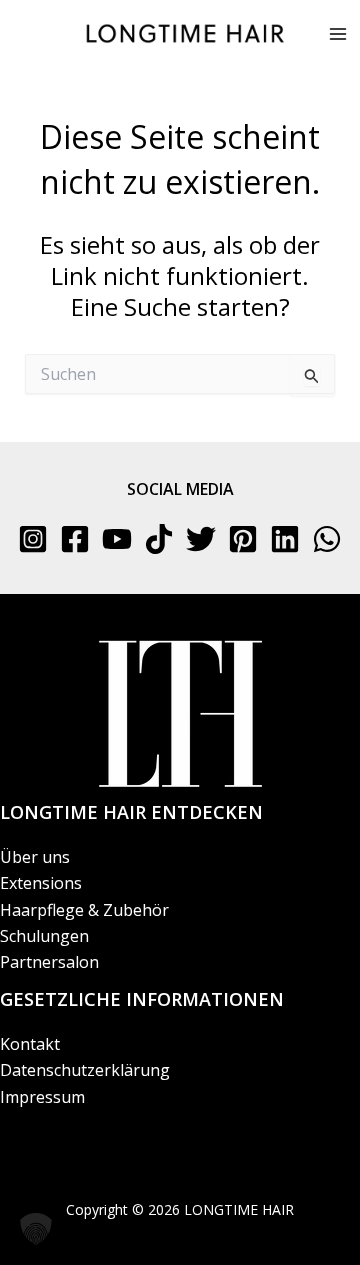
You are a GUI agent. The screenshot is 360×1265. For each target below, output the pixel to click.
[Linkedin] (285, 539)
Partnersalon (49, 962)
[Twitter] (201, 539)
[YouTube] (117, 539)
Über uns (35, 857)
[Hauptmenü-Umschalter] (338, 34)
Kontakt (30, 1044)
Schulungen (44, 936)
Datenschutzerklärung (85, 1070)
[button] (36, 1229)
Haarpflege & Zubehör (84, 910)
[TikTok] (159, 539)
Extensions (41, 883)
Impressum (42, 1097)
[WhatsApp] (327, 539)
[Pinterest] (243, 539)
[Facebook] (75, 539)
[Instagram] (33, 539)
